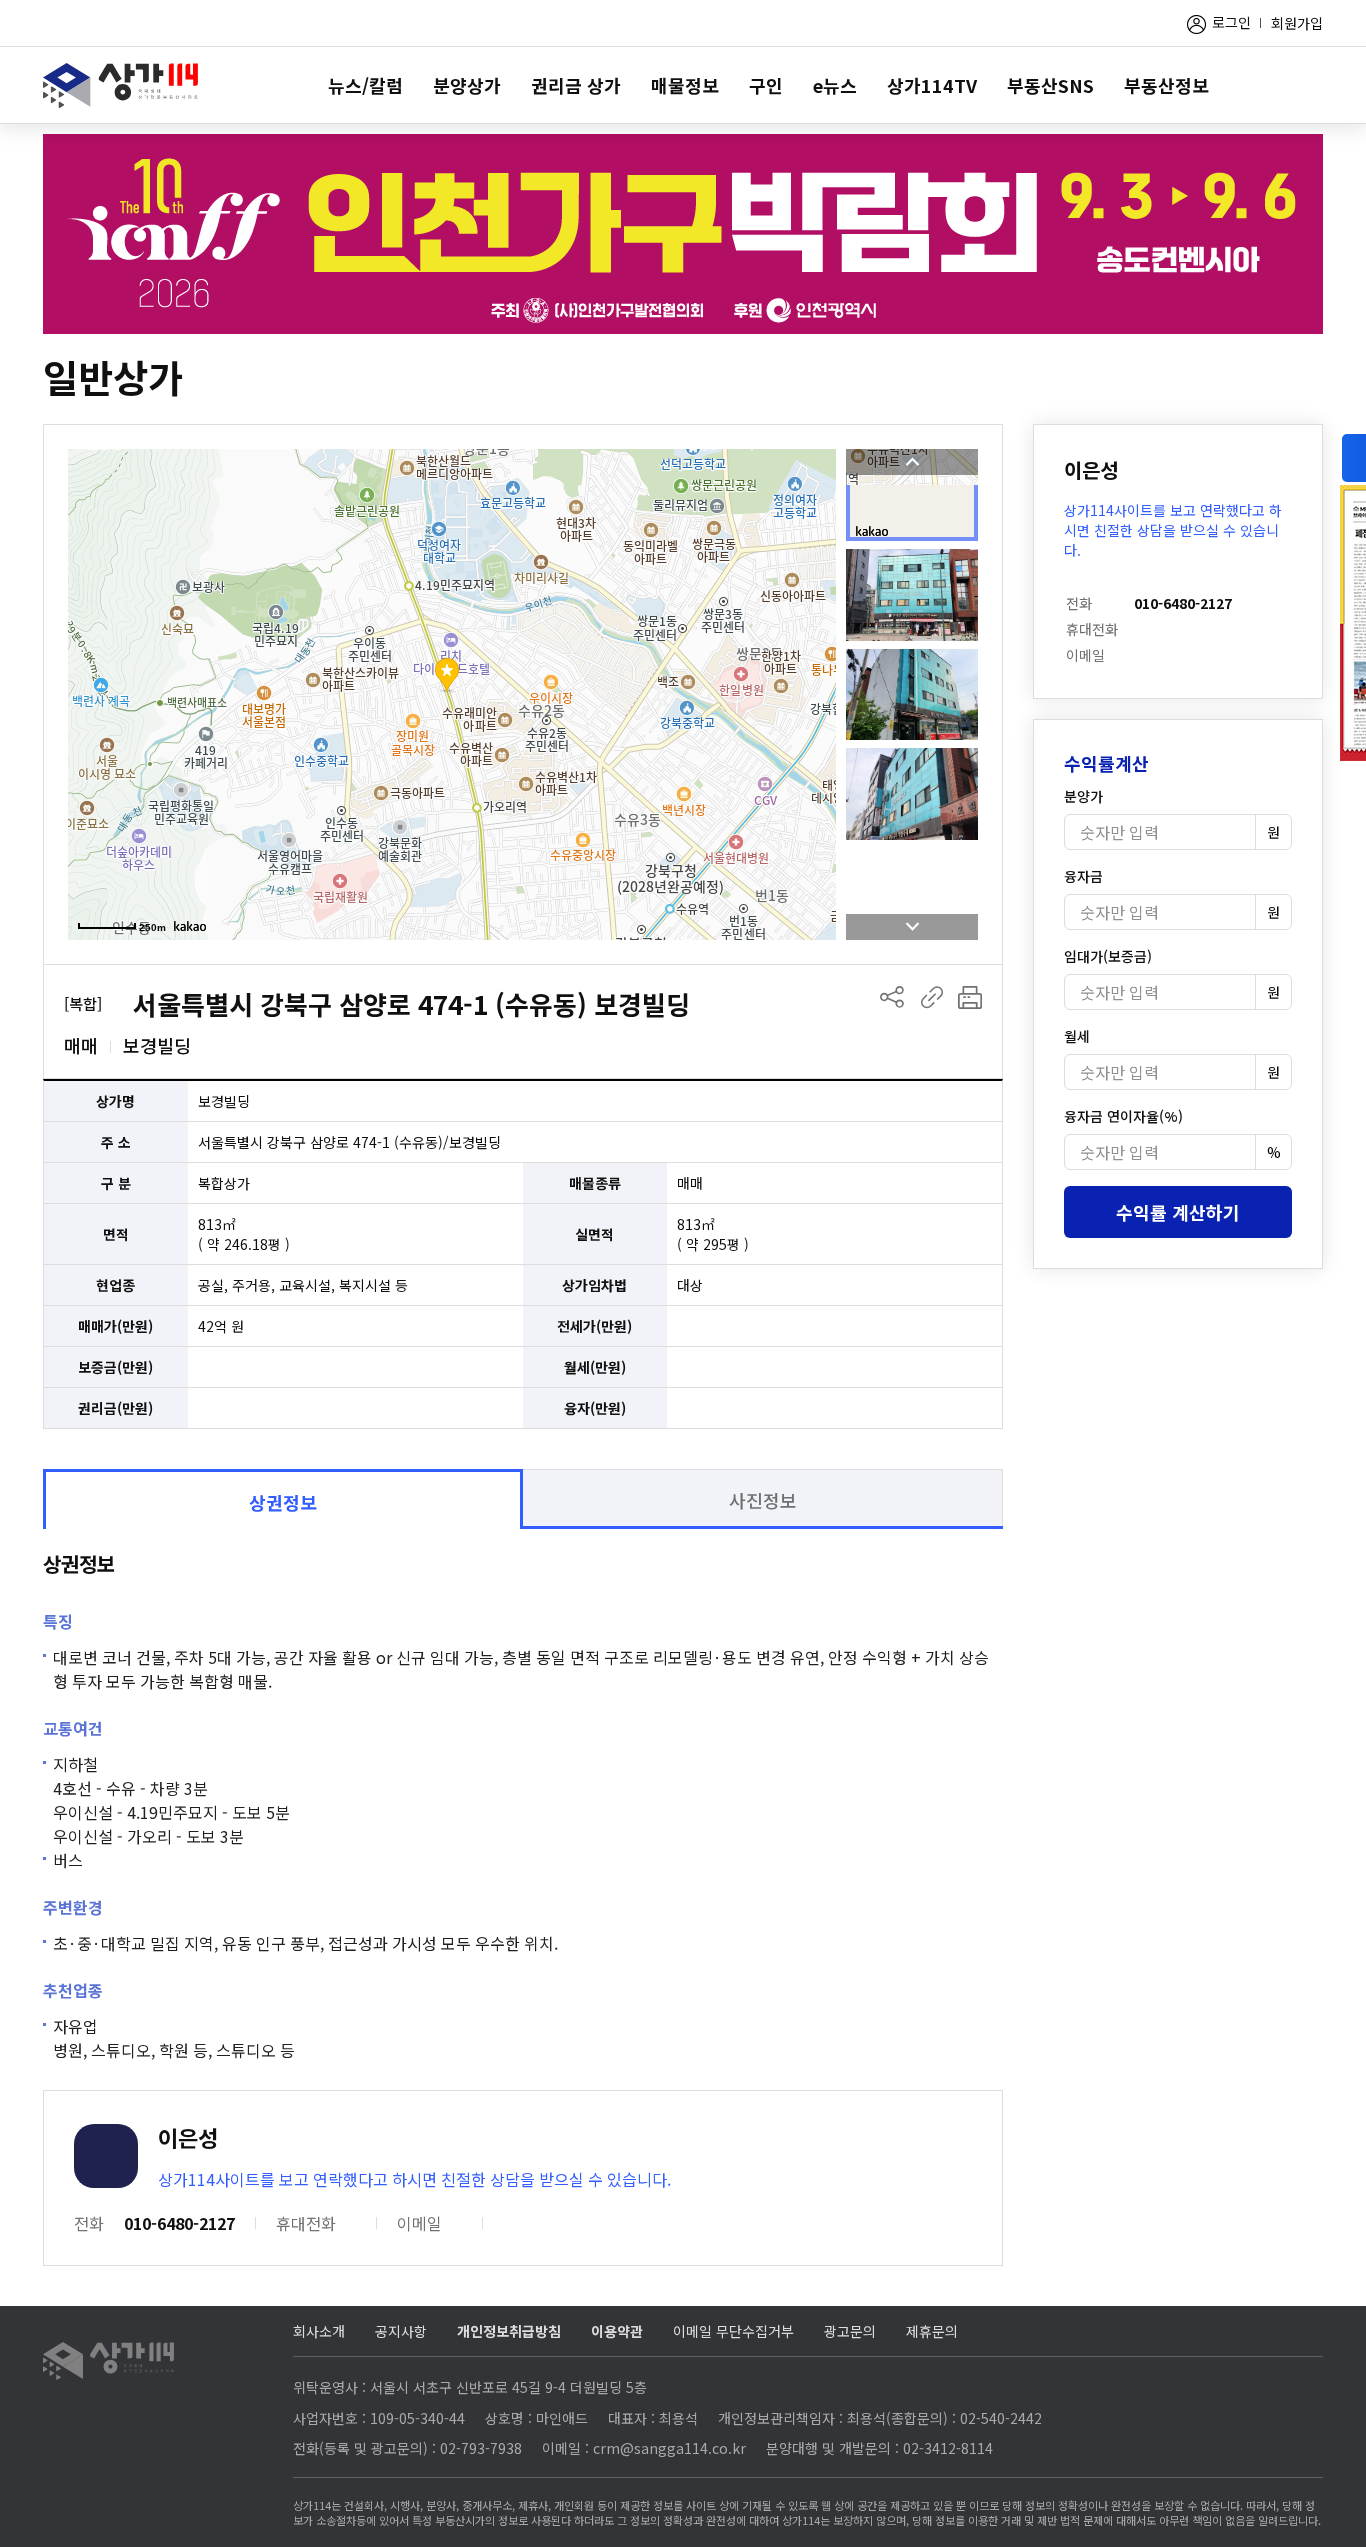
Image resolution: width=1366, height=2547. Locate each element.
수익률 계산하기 (1178, 1212)
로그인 (1231, 22)
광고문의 (850, 2331)
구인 (766, 85)
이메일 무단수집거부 (733, 2331)
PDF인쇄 (970, 997)
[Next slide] (912, 927)
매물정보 (685, 85)
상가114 (120, 85)
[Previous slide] (912, 462)
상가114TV (932, 85)
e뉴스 (835, 85)
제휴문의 (932, 2331)
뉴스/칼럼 (365, 85)
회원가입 (1297, 23)
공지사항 (401, 2331)
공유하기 (892, 997)
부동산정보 (1166, 85)
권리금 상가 (576, 85)
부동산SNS (1050, 85)
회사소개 (319, 2331)
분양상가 (467, 85)
